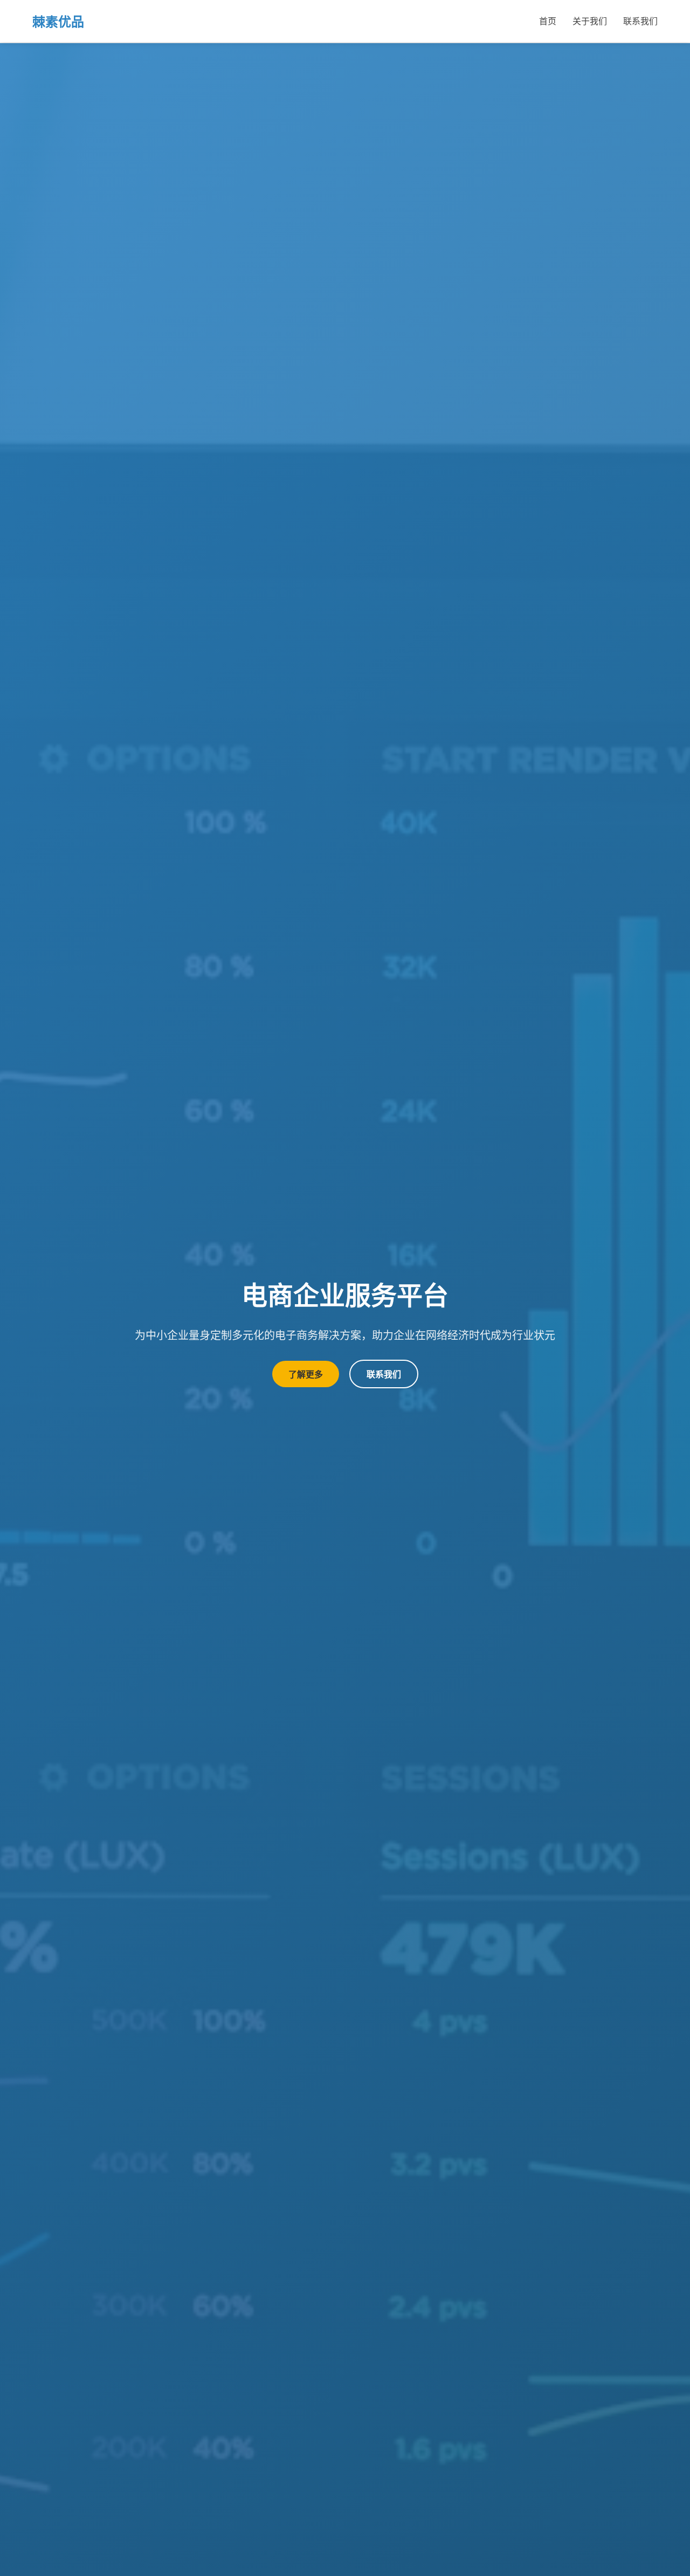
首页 (548, 21)
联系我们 (640, 21)
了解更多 (306, 1374)
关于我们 (590, 21)
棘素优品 (58, 21)
